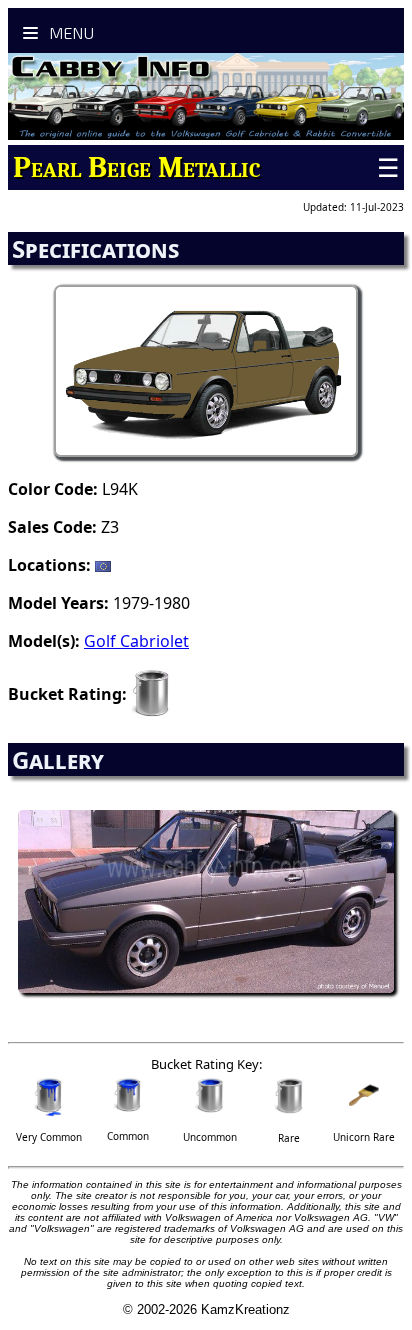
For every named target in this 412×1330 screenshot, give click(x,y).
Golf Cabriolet (136, 641)
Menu (69, 32)
